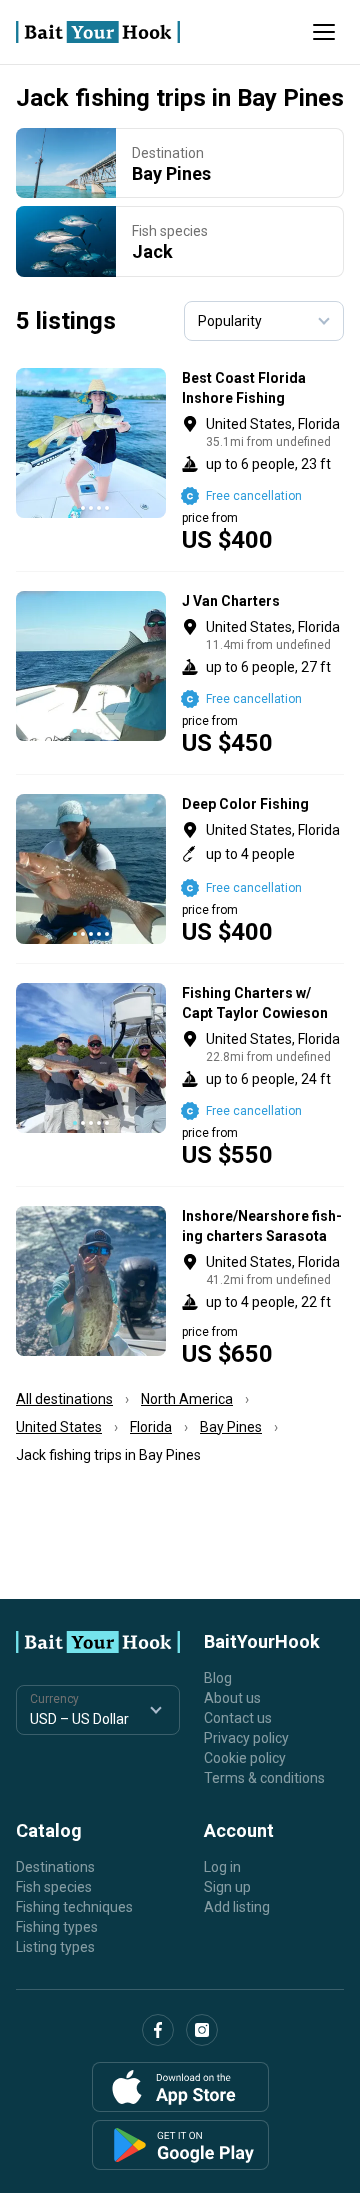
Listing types (55, 1947)
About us (232, 1698)
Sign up (227, 1887)
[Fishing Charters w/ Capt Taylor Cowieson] (180, 1075)
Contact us (238, 1718)
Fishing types (57, 1927)
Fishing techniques (74, 1907)
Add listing (237, 1907)
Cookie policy (245, 1758)
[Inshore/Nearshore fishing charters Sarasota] (180, 1286)
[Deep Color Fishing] (180, 869)
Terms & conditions (264, 1778)
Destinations (55, 1867)
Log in (222, 1867)
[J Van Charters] (180, 673)
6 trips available (263, 673)
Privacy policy (246, 1738)
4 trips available (263, 460)
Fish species (54, 1887)
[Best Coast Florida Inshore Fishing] (180, 460)
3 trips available (263, 869)
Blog (218, 1678)
